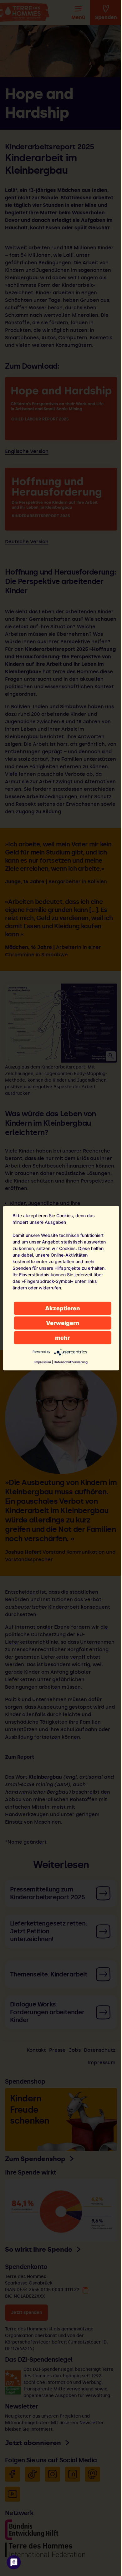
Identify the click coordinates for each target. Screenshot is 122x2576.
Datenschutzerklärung (71, 1362)
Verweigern (63, 1323)
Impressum (43, 1362)
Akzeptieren (63, 1308)
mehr (63, 1337)
